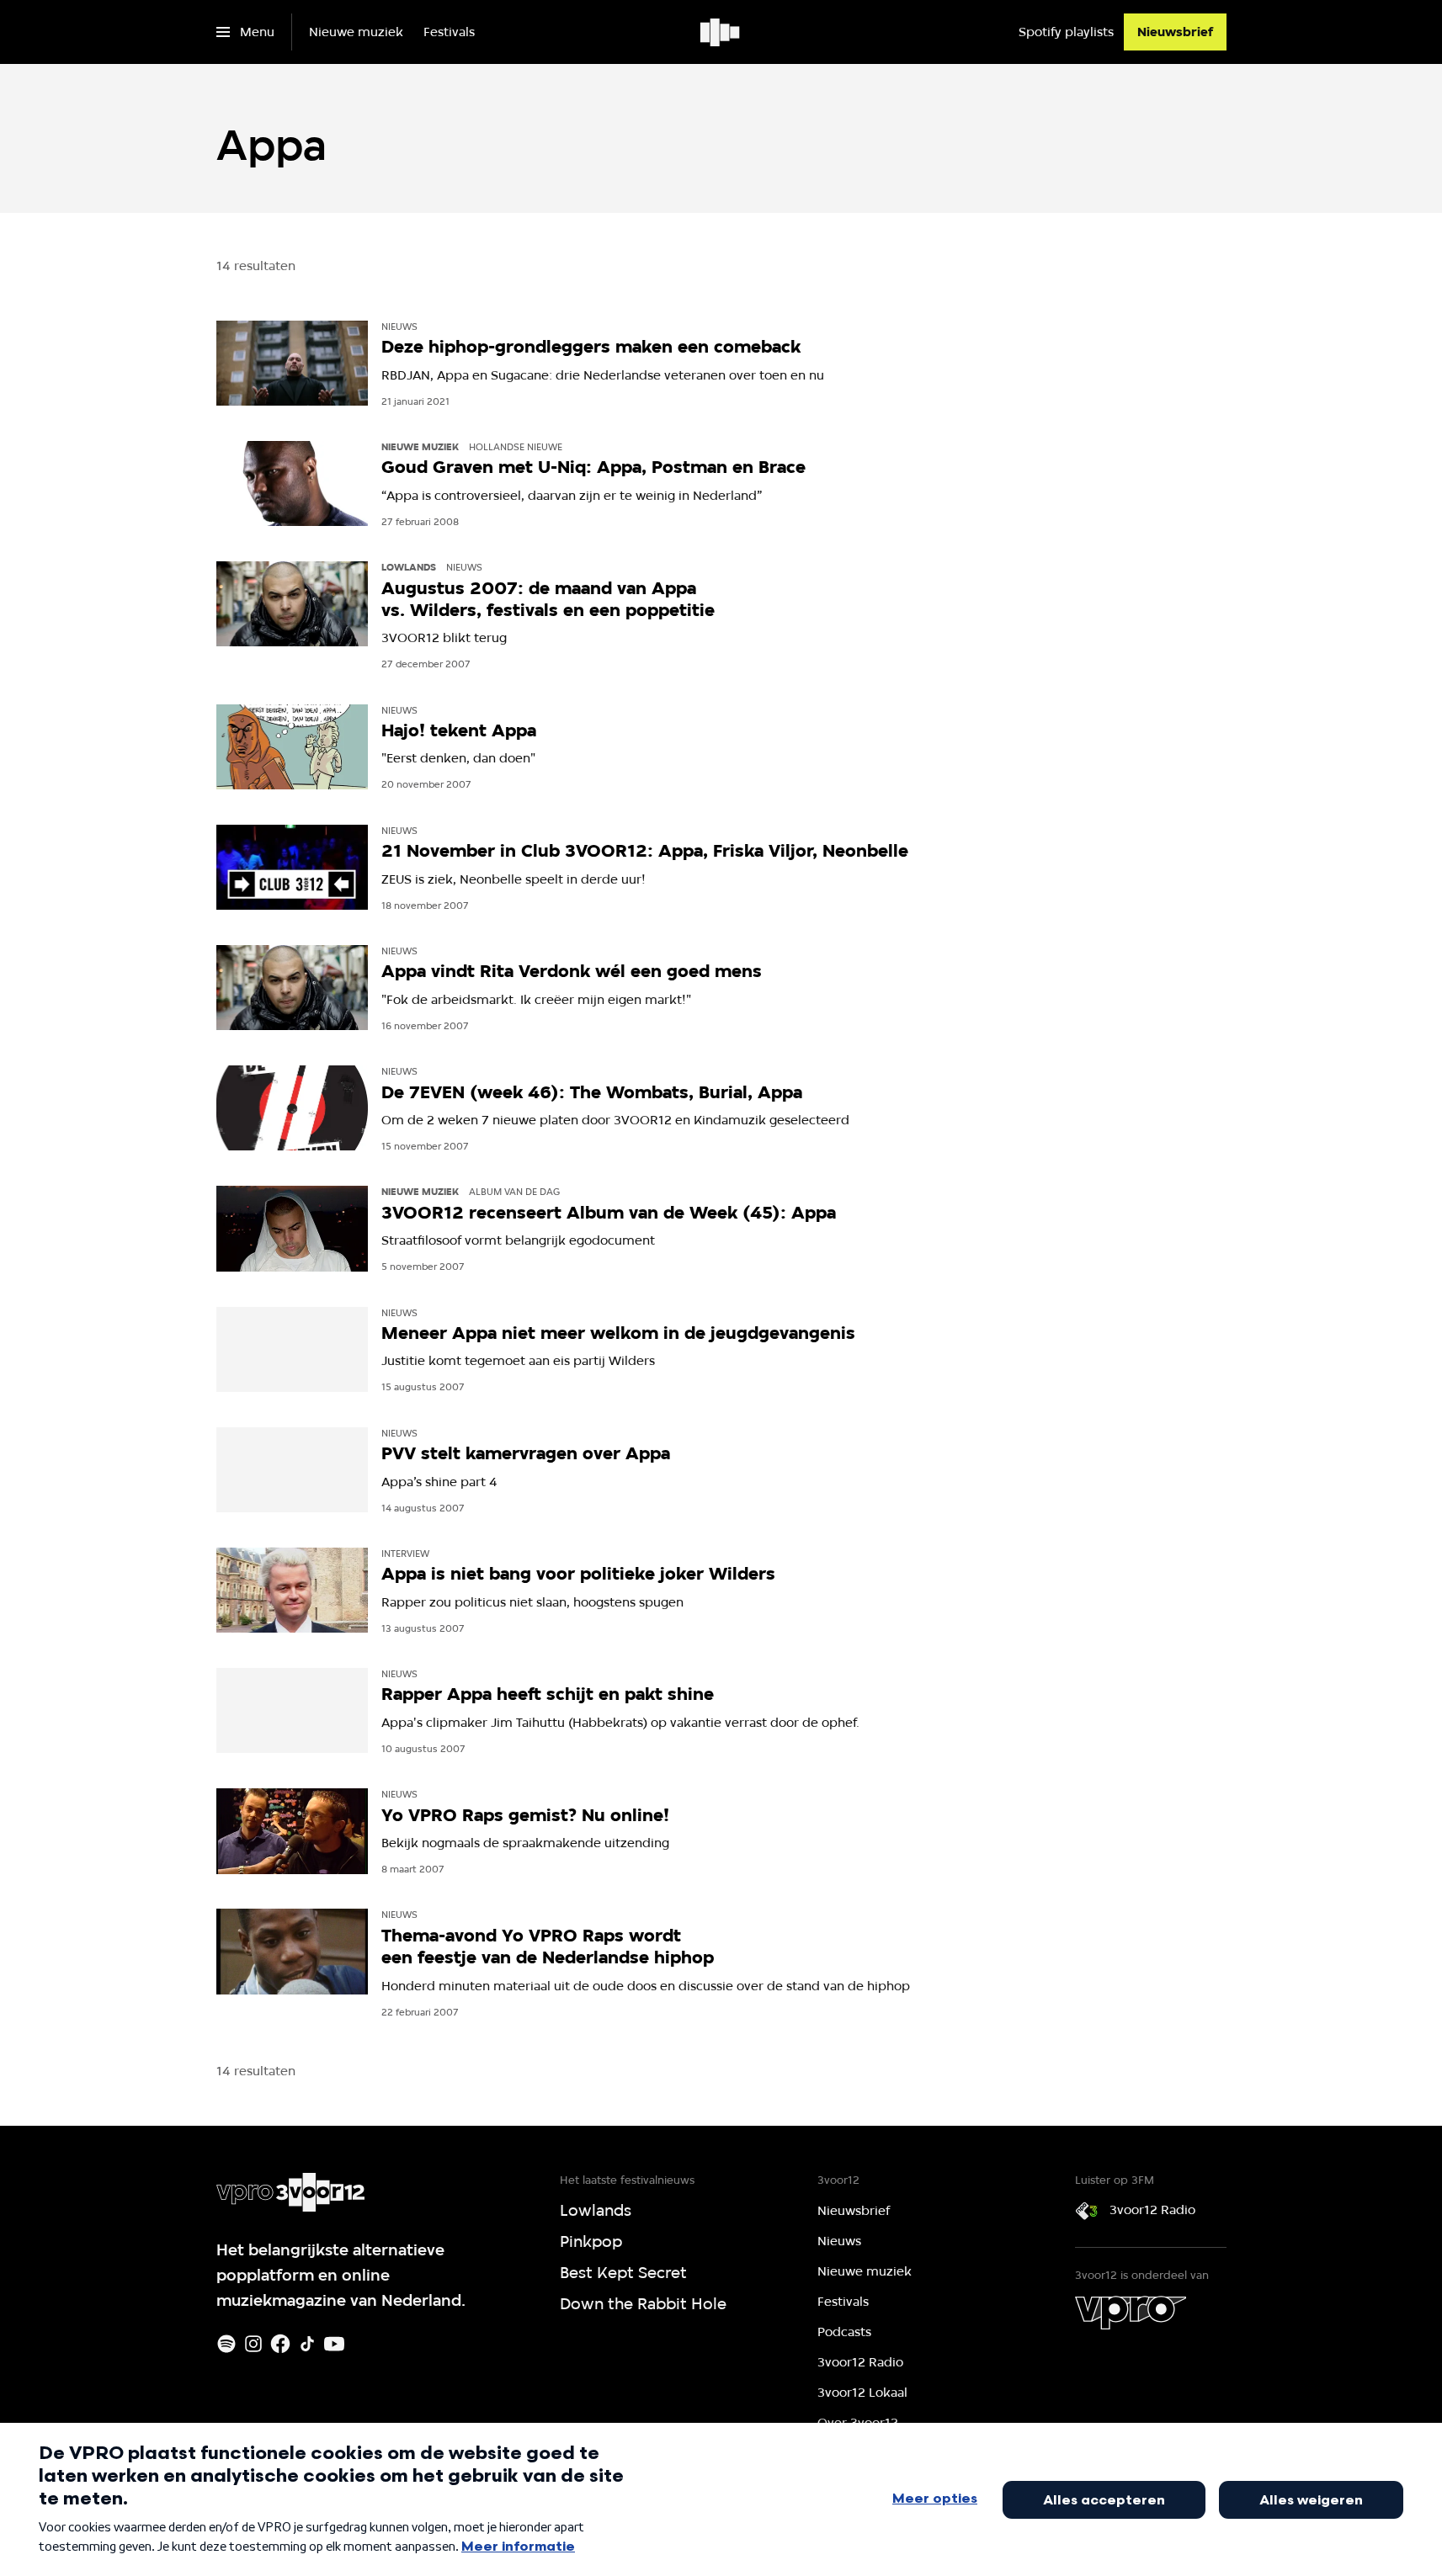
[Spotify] (226, 2344)
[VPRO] (1131, 2313)
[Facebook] (280, 2344)
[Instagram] (253, 2344)
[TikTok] (307, 2344)
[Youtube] (334, 2344)
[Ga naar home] (721, 32)
